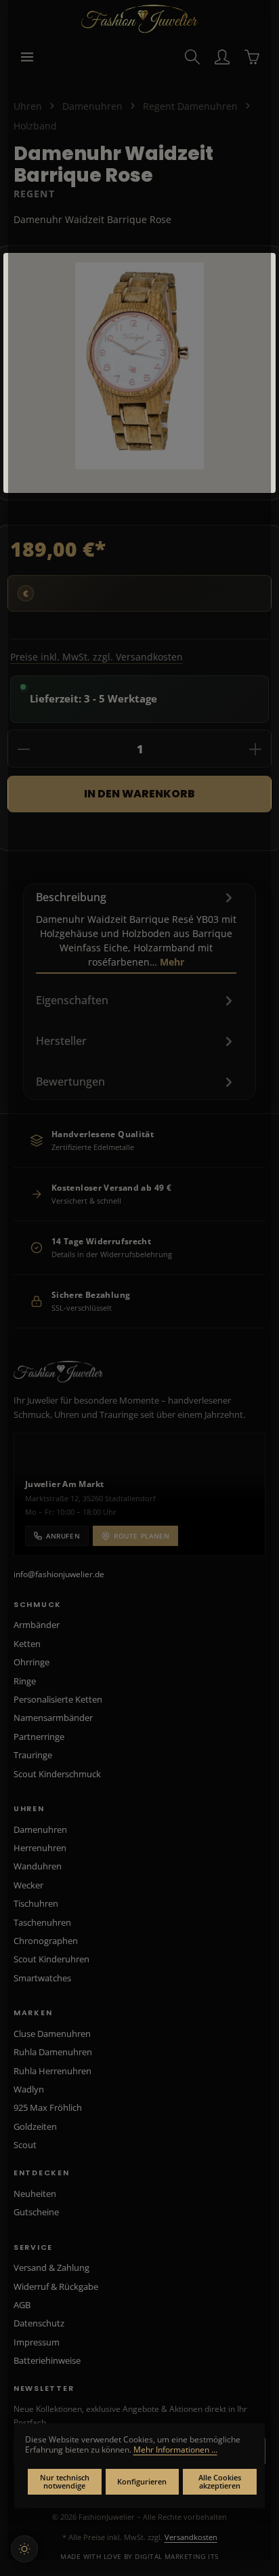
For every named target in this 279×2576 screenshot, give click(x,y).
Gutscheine (36, 2212)
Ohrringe (31, 1662)
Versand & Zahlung (51, 2267)
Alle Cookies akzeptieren (220, 2482)
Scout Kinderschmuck (57, 1774)
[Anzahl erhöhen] (255, 749)
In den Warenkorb (139, 794)
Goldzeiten (35, 2126)
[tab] (136, 929)
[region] (139, 373)
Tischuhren (36, 1903)
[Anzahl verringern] (24, 749)
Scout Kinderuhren (51, 1959)
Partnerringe (39, 1737)
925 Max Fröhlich (48, 2107)
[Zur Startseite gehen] (140, 19)
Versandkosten (191, 2537)
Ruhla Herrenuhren (52, 2071)
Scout (25, 2145)
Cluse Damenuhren (52, 2034)
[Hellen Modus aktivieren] (24, 2549)
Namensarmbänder (53, 1718)
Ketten (27, 1644)
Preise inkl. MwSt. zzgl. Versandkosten (96, 657)
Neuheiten (35, 2194)
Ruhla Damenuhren (53, 2052)
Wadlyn (29, 2089)
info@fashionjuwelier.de (59, 1574)
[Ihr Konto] (222, 57)
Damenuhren (40, 1829)
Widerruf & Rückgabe (56, 2286)
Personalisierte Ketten (58, 1699)
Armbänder (37, 1625)
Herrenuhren (40, 1848)
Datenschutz (39, 2323)
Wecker (28, 1885)
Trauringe (33, 1755)
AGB (22, 2305)
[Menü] (27, 57)
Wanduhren (38, 1866)
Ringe (25, 1681)
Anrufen (63, 1536)
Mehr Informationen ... (175, 2450)
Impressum (37, 2342)
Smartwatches (42, 1978)
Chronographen (46, 1941)
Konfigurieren (142, 2481)
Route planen (142, 1536)
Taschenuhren (42, 1922)
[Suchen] (192, 57)
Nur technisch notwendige (65, 2482)
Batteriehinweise (47, 2360)
